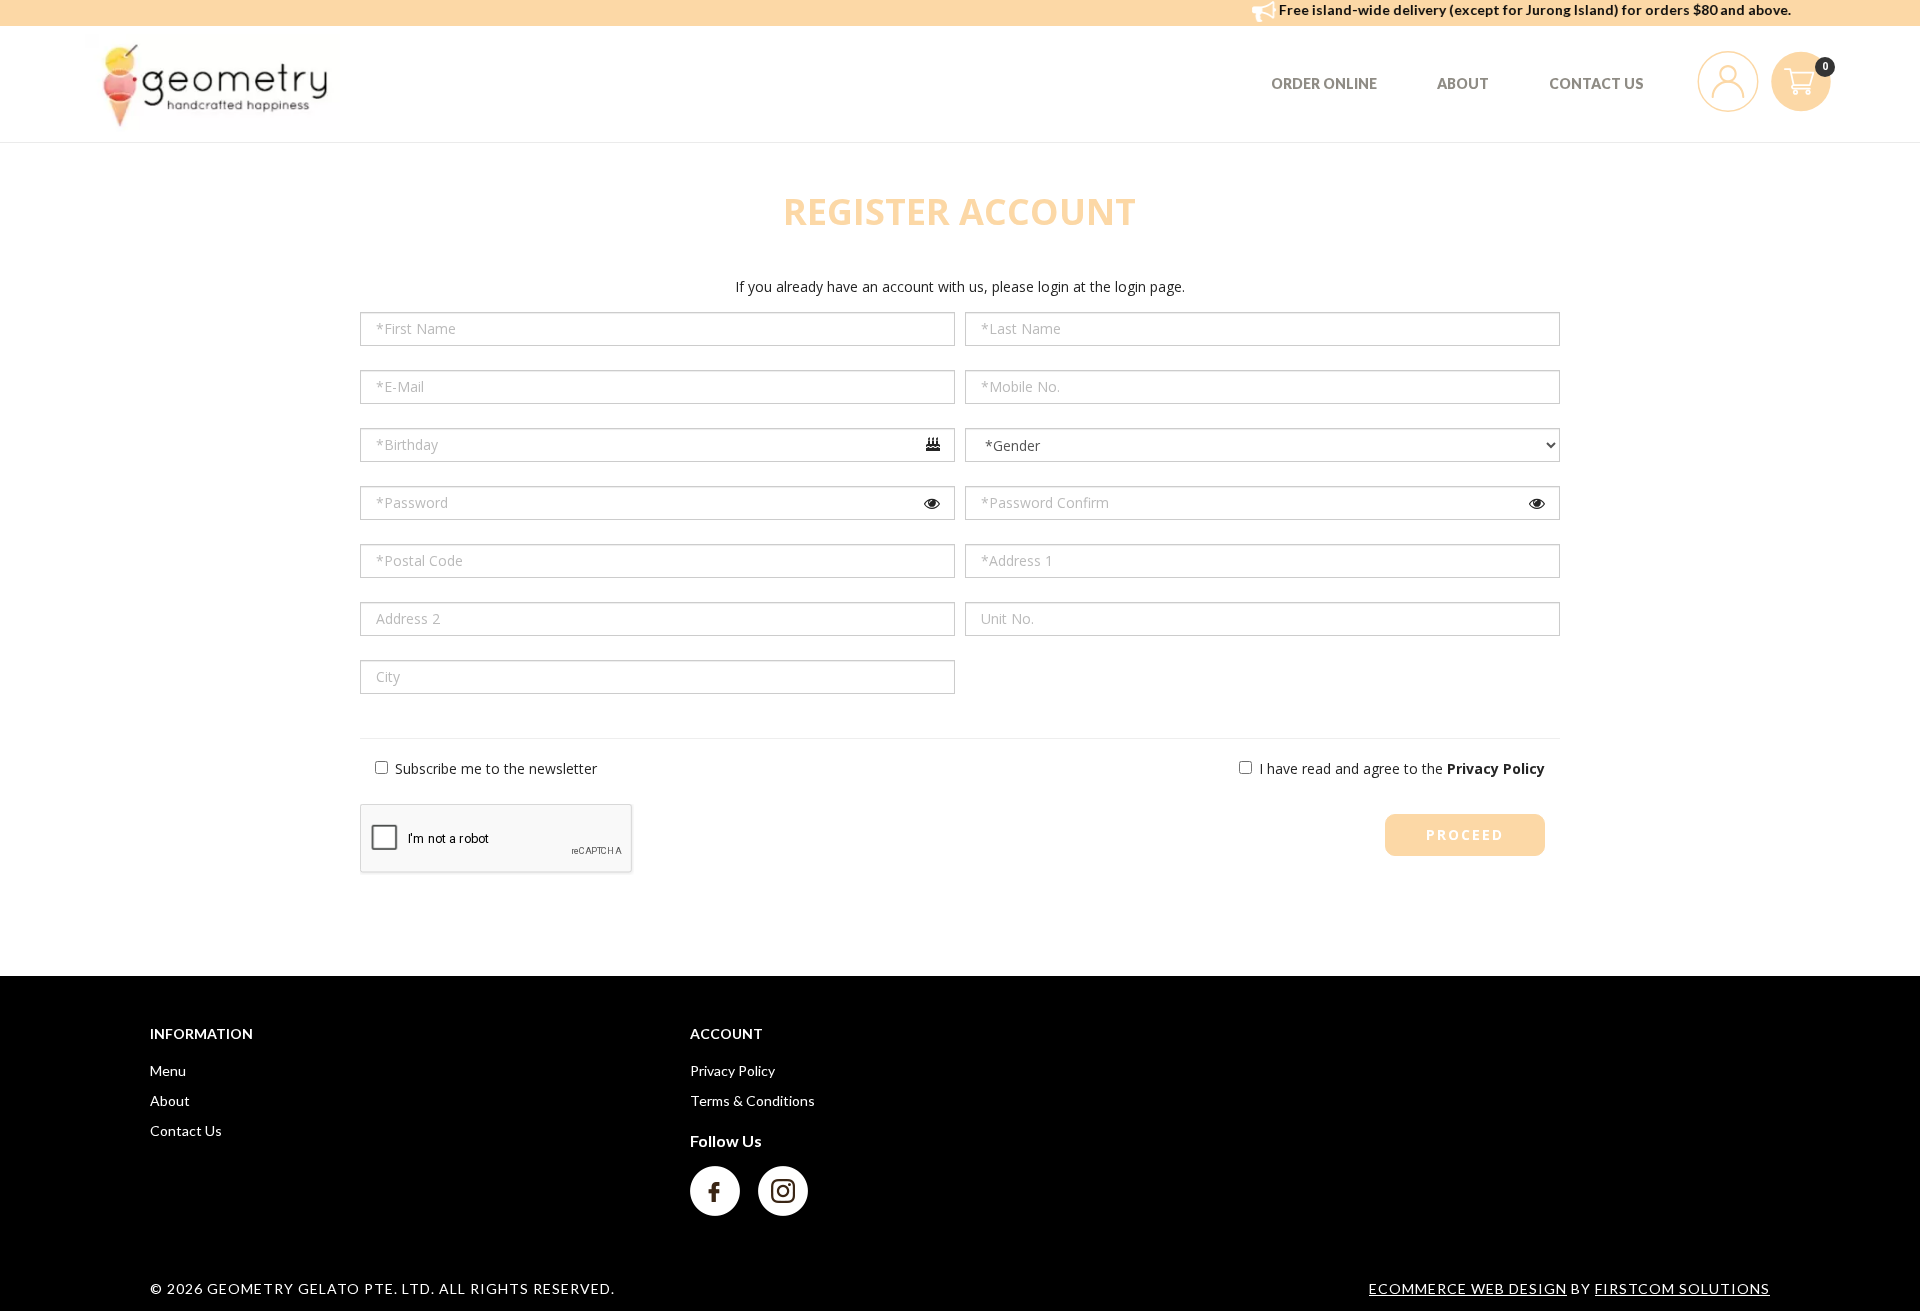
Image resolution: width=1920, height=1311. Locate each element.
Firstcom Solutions (1682, 1288)
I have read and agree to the (1400, 768)
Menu (168, 1070)
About (170, 1100)
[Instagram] (783, 1189)
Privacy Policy (732, 1070)
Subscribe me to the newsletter (494, 768)
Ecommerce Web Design (1468, 1288)
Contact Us (186, 1130)
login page (1148, 286)
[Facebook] (716, 1189)
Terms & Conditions (752, 1100)
